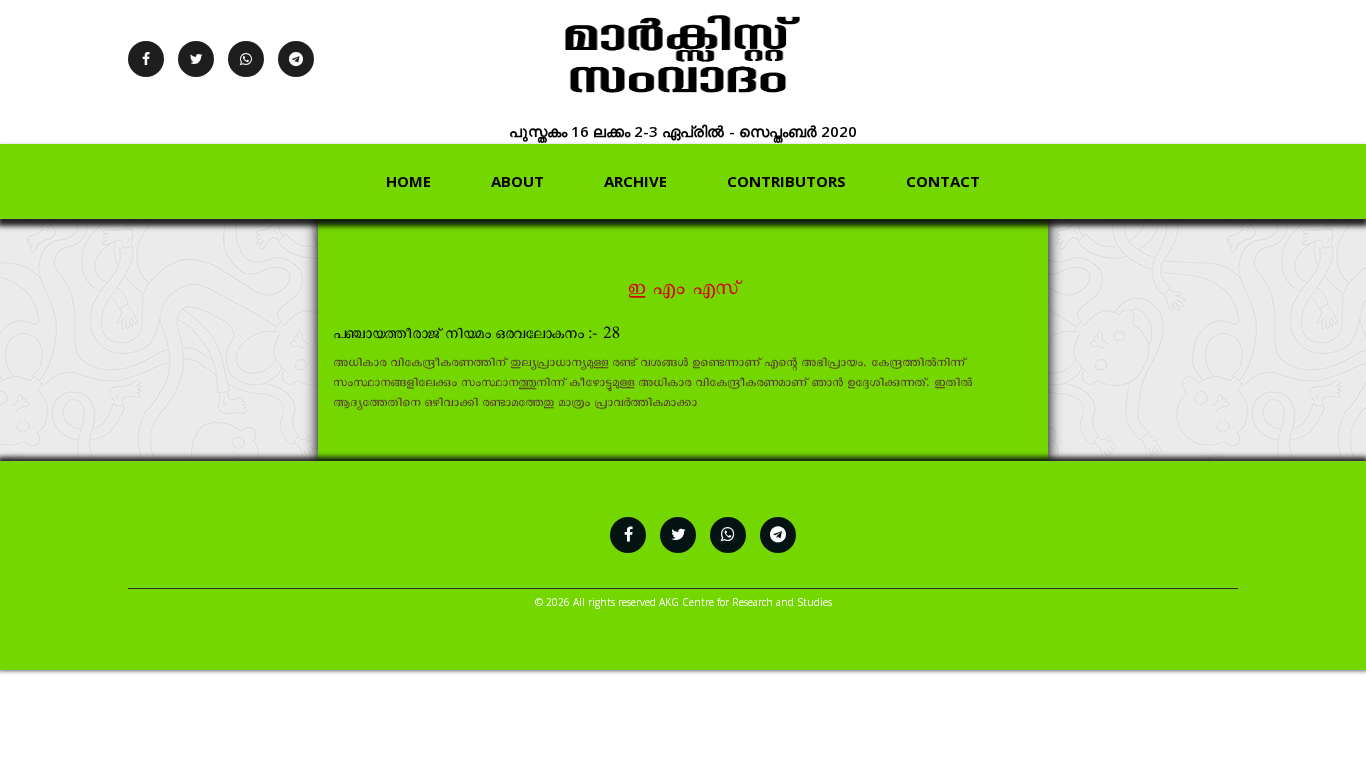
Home (408, 181)
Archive (635, 181)
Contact (943, 181)
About (517, 181)
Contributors (786, 181)
